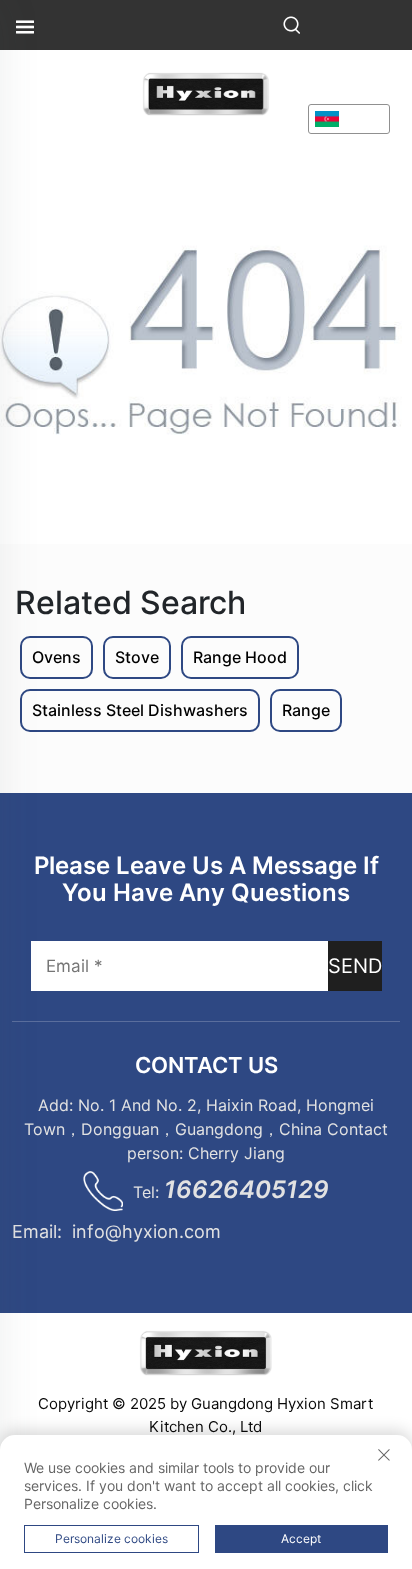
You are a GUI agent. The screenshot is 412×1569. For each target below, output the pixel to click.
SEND (355, 966)
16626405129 (246, 1189)
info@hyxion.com (146, 1231)
